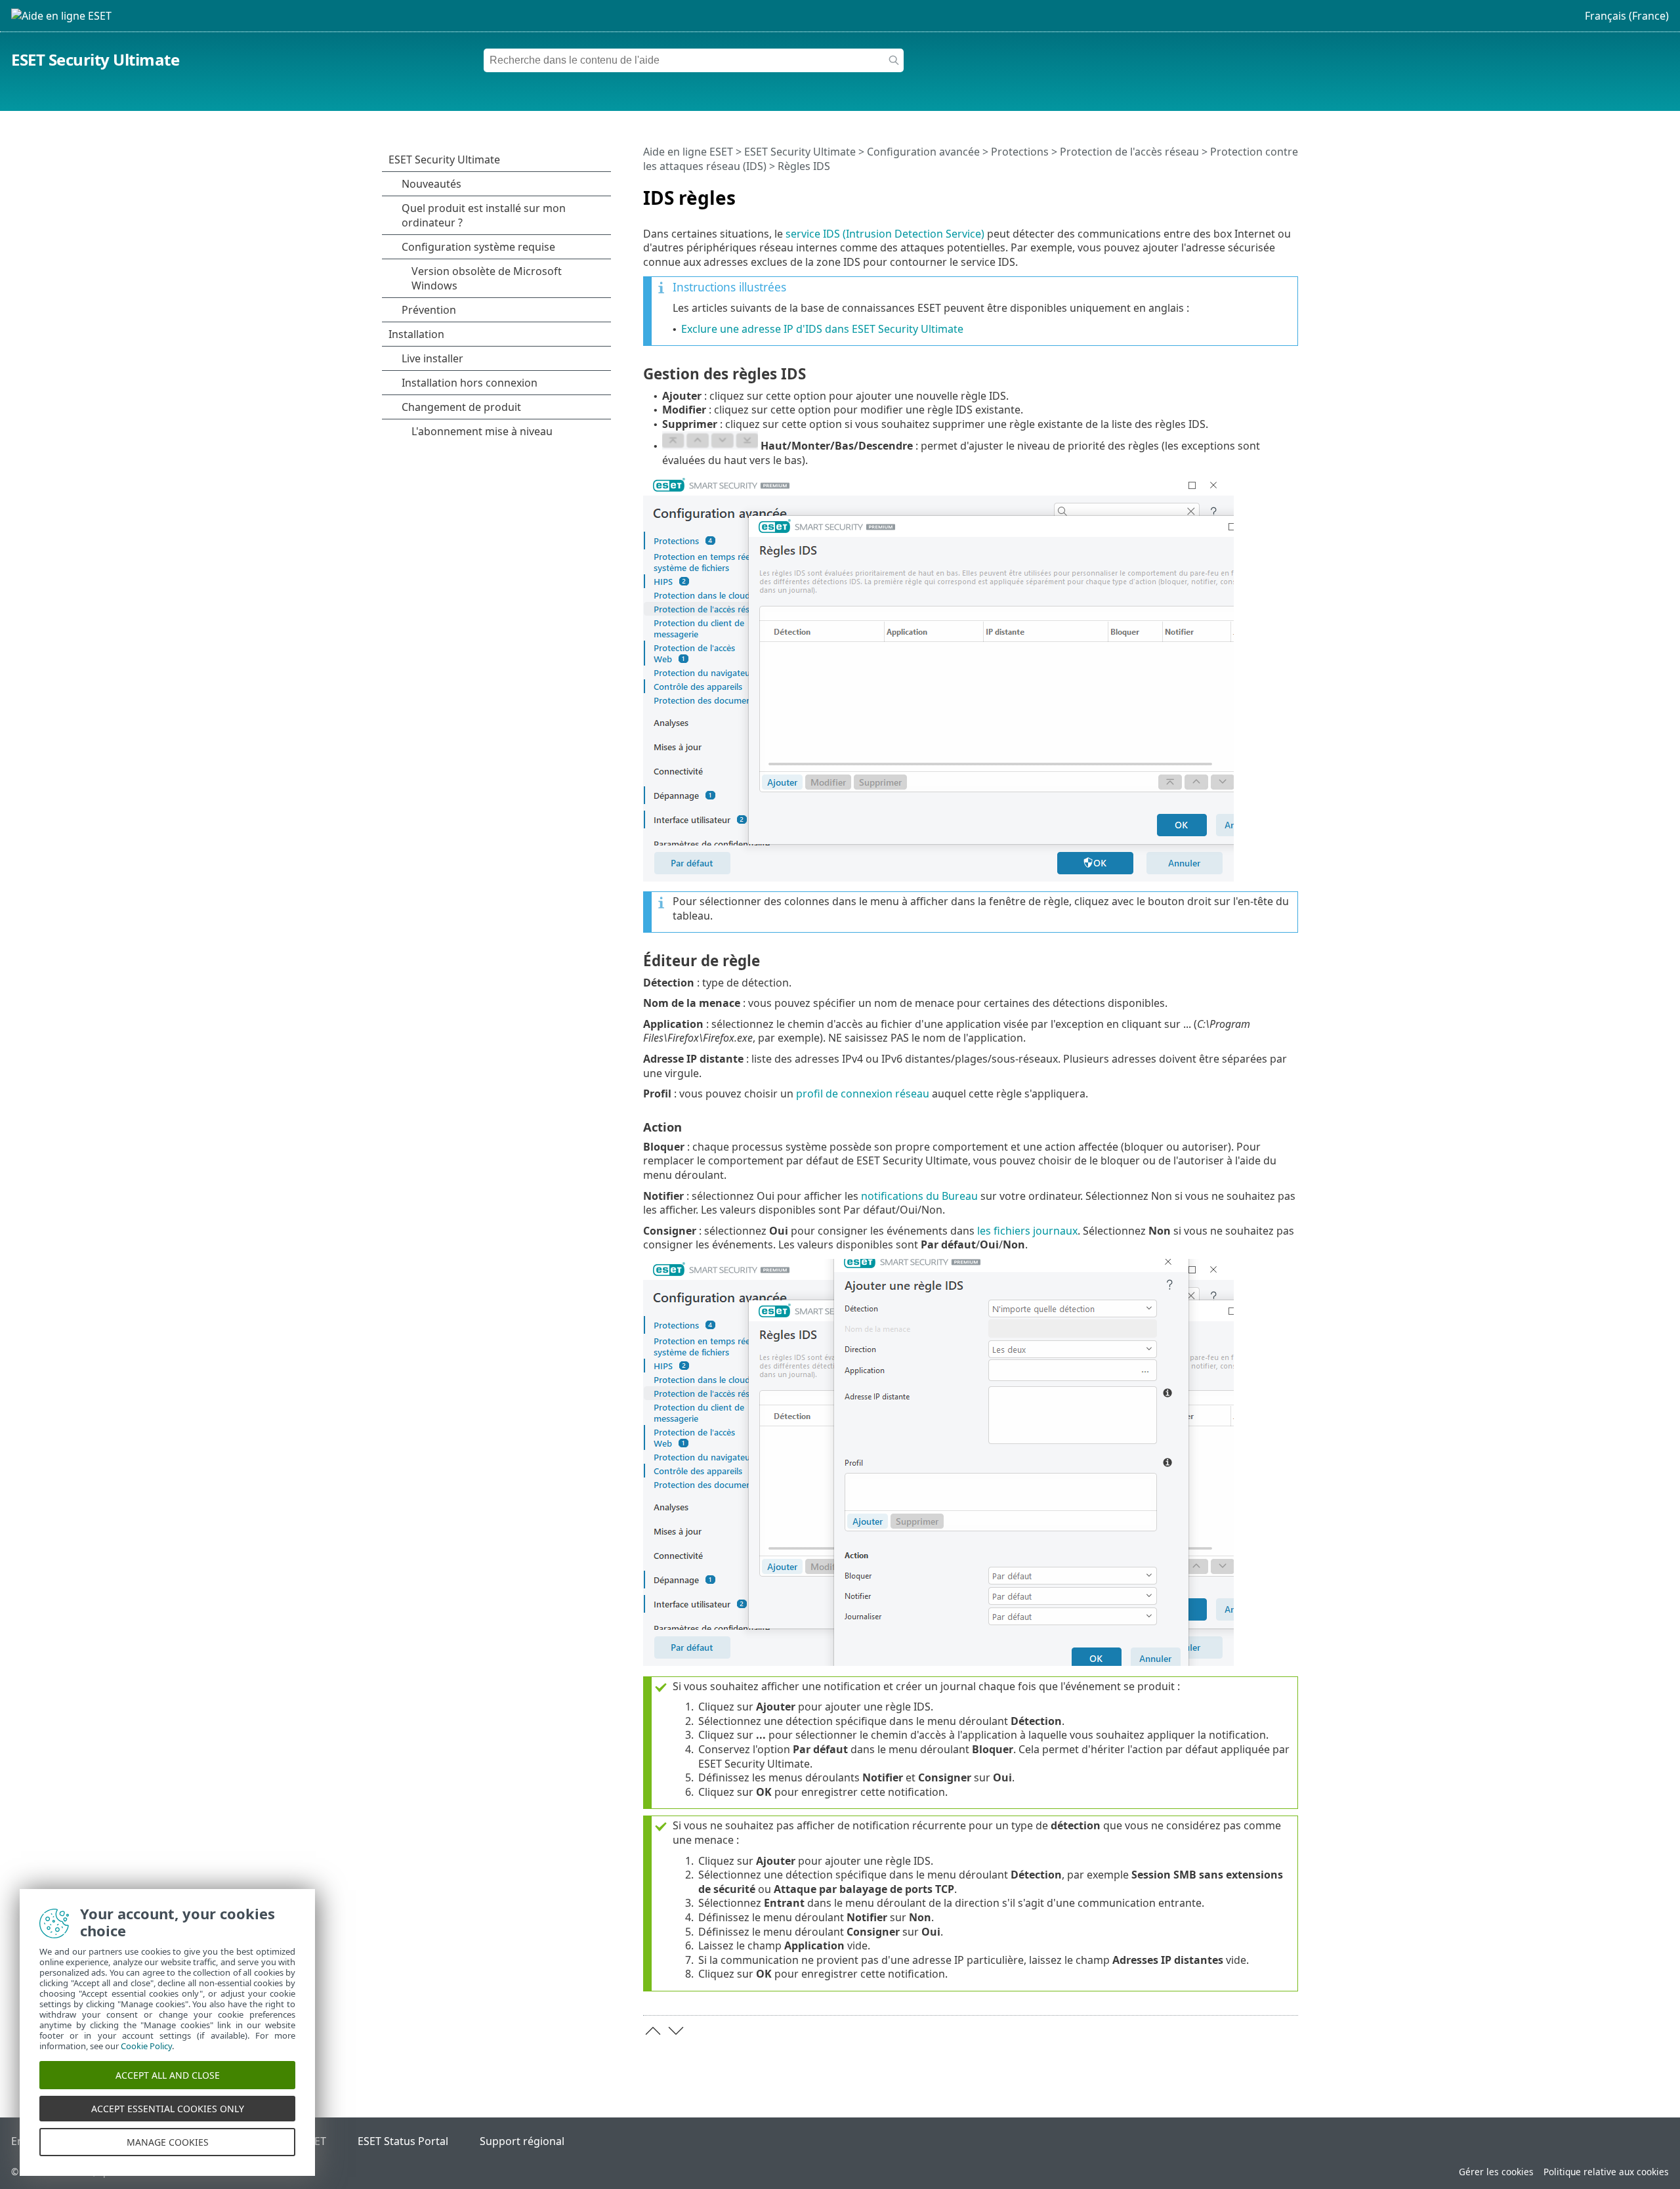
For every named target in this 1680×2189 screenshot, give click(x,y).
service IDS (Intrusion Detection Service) (885, 234)
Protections (1020, 152)
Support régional (522, 2141)
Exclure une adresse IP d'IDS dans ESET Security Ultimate (822, 329)
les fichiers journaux (1027, 1231)
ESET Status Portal (403, 2141)
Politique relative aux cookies (1606, 2172)
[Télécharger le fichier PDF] (1271, 192)
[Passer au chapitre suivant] (676, 2031)
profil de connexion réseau (863, 1094)
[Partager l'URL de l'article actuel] (1251, 192)
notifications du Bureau (919, 1196)
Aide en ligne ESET (688, 152)
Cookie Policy (146, 2046)
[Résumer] (1291, 192)
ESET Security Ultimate (95, 59)
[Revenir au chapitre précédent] (653, 2031)
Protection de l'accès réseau (1129, 152)
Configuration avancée (923, 152)
